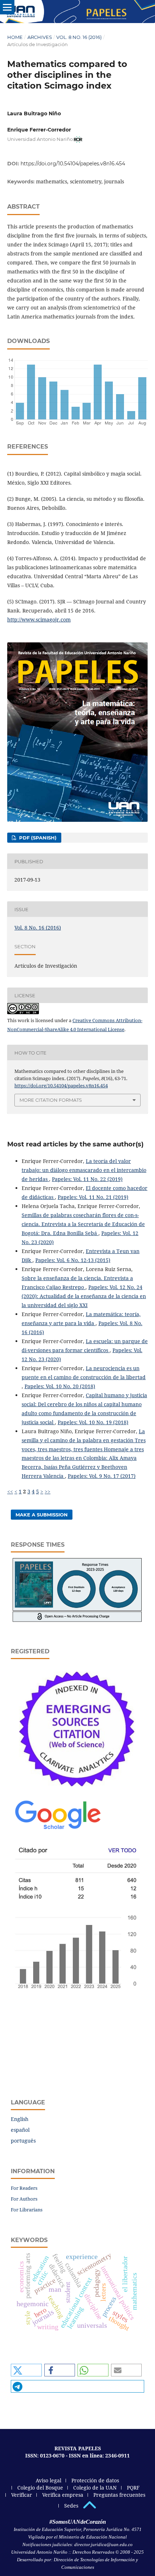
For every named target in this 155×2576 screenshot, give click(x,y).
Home (15, 37)
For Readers (24, 2188)
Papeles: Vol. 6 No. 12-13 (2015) (73, 1260)
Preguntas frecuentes (119, 2495)
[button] (26, 2370)
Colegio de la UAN (95, 2488)
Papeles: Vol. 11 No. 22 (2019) (87, 1179)
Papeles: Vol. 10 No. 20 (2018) (60, 1386)
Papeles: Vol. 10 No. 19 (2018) (93, 1422)
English (20, 2119)
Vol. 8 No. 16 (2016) (79, 37)
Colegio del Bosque (40, 2488)
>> (48, 1491)
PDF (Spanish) (37, 838)
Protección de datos (95, 2480)
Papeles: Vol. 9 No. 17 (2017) (102, 1476)
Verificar (22, 2495)
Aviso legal (48, 2480)
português (23, 2141)
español (20, 2130)
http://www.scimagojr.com (39, 620)
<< (10, 1491)
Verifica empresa (63, 2495)
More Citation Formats (51, 1100)
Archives (40, 37)
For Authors (24, 2199)
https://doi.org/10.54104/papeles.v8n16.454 (73, 164)
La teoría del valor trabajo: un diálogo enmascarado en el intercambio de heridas (84, 1170)
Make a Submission (42, 1515)
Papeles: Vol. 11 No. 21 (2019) (93, 1197)
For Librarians (27, 2210)
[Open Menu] (7, 7)
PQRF (133, 2488)
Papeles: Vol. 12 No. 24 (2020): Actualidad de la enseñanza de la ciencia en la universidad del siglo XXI (84, 1296)
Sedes (71, 2506)
